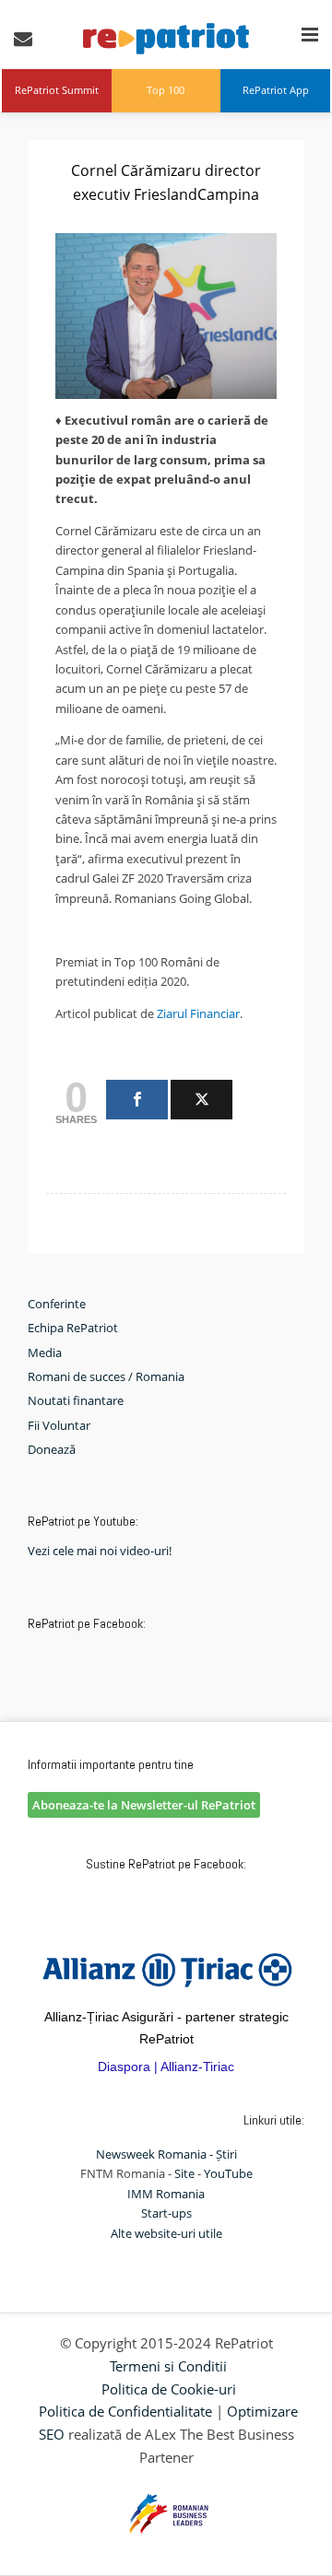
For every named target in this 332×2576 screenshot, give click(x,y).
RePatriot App (276, 90)
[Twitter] (202, 1100)
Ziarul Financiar (197, 1013)
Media (45, 1352)
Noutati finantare (76, 1400)
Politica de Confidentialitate (125, 2411)
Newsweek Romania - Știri (166, 2154)
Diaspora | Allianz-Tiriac (166, 2067)
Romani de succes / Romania (106, 1376)
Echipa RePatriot (73, 1328)
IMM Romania (166, 2194)
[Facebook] (137, 1100)
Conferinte (57, 1304)
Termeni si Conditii (168, 2366)
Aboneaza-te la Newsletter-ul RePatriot (144, 1805)
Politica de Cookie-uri (169, 2389)
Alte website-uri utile (166, 2233)
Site (184, 2173)
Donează (52, 1449)
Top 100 (166, 90)
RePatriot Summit (57, 90)
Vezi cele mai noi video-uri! (100, 1551)
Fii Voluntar (59, 1425)
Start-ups (166, 2213)
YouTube (228, 2173)
